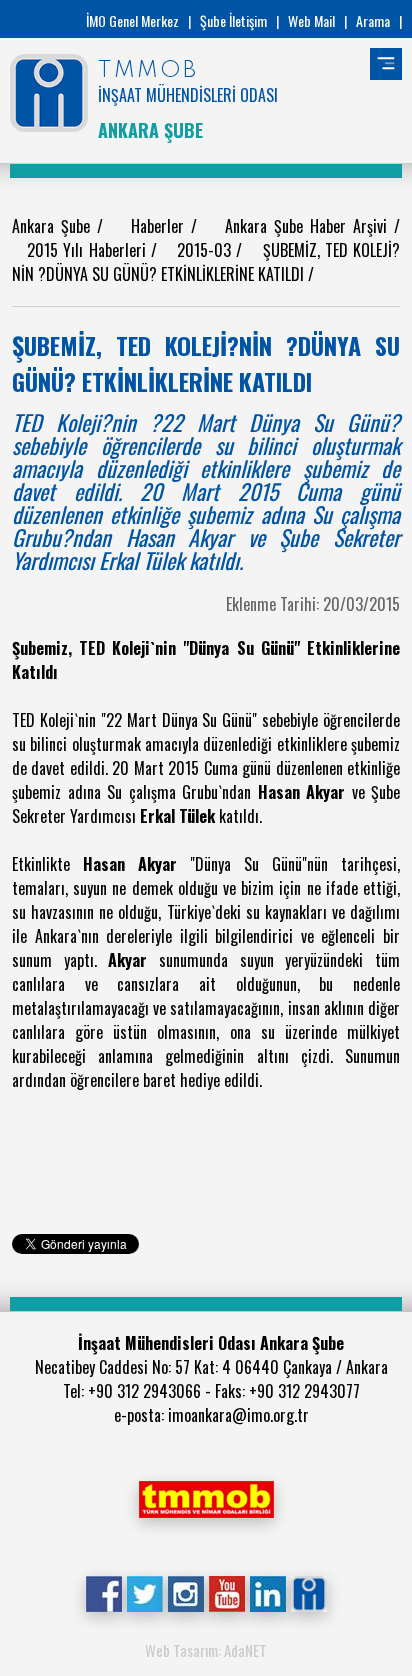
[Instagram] (185, 1592)
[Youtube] (226, 1592)
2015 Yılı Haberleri (88, 250)
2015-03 (206, 250)
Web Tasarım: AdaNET (206, 1650)
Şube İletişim (233, 20)
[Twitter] (144, 1592)
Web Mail (311, 20)
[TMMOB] (206, 1497)
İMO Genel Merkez (132, 20)
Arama (373, 20)
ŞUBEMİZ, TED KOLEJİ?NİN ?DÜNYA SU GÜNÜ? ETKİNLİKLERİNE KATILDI (206, 262)
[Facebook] (103, 1592)
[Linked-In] (267, 1592)
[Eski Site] (308, 1592)
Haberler (161, 226)
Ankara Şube (54, 226)
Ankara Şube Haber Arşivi (309, 226)
